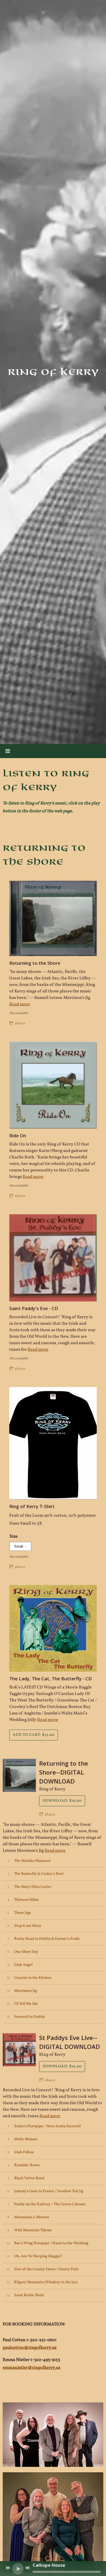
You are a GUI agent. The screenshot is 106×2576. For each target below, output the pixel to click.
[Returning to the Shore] (53, 919)
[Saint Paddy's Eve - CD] (53, 1258)
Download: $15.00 (62, 1801)
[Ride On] (53, 1086)
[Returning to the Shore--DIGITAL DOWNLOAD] (19, 1775)
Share (20, 1023)
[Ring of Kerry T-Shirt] (53, 1444)
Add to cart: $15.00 (34, 1735)
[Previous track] (8, 2568)
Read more (20, 1004)
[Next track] (27, 2568)
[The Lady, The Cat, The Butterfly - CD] (53, 1629)
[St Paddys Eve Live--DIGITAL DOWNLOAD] (19, 2050)
